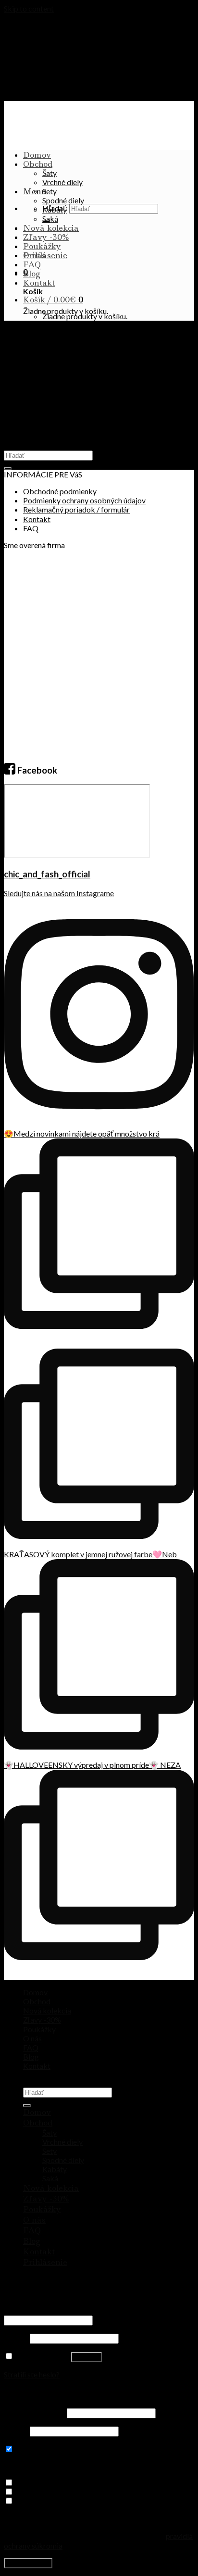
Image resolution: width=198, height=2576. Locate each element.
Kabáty (55, 209)
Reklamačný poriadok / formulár (76, 509)
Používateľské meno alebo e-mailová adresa (78, 2310)
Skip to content (29, 8)
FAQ (32, 264)
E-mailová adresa (35, 2412)
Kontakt (39, 283)
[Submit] (8, 468)
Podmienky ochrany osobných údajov (84, 500)
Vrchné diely (62, 182)
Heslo (16, 2338)
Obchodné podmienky (60, 491)
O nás (34, 255)
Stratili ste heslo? (32, 2374)
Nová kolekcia (51, 228)
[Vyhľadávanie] (27, 2105)
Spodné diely (63, 200)
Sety (49, 191)
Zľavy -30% (46, 237)
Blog (32, 274)
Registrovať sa (28, 2563)
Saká (50, 219)
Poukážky (42, 246)
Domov (37, 155)
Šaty (49, 173)
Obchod (38, 164)
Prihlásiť (87, 2357)
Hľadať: (146, 1992)
